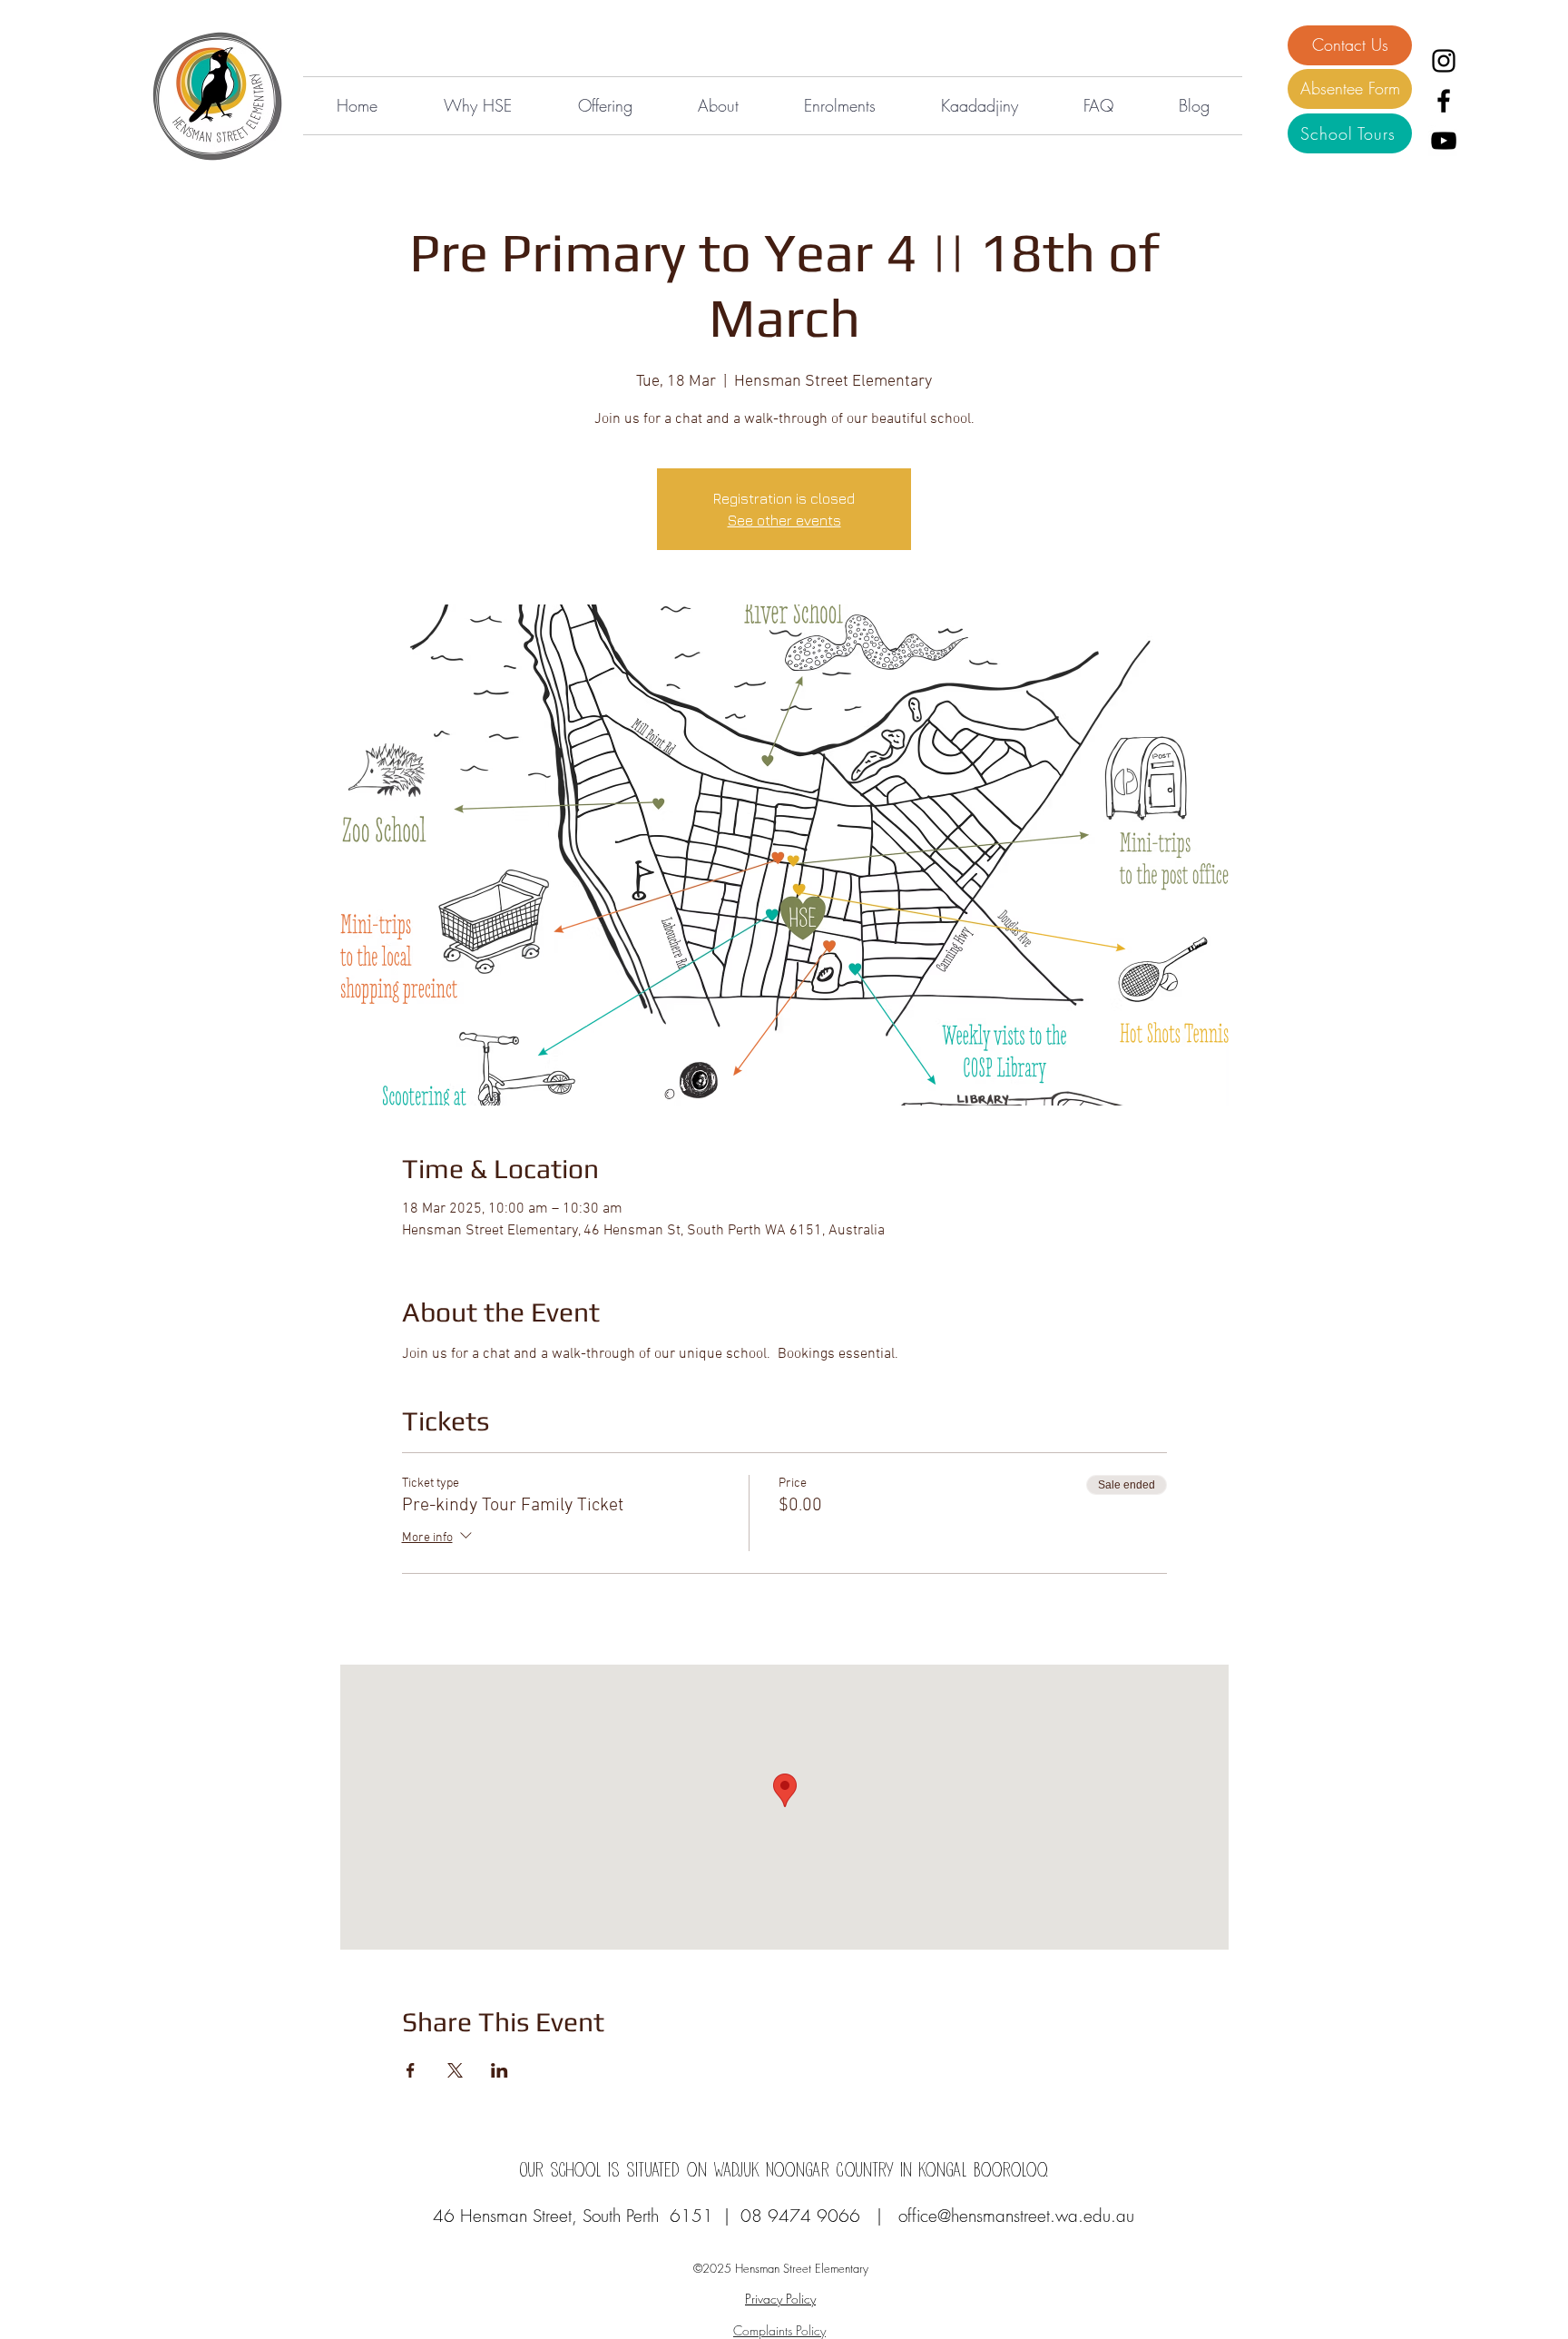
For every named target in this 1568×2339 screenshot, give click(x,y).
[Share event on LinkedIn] (500, 2070)
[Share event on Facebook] (411, 2070)
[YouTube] (1444, 141)
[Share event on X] (455, 2070)
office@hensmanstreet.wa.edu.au (1016, 2216)
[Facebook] (1444, 101)
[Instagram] (1444, 61)
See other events (784, 520)
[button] (477, 106)
